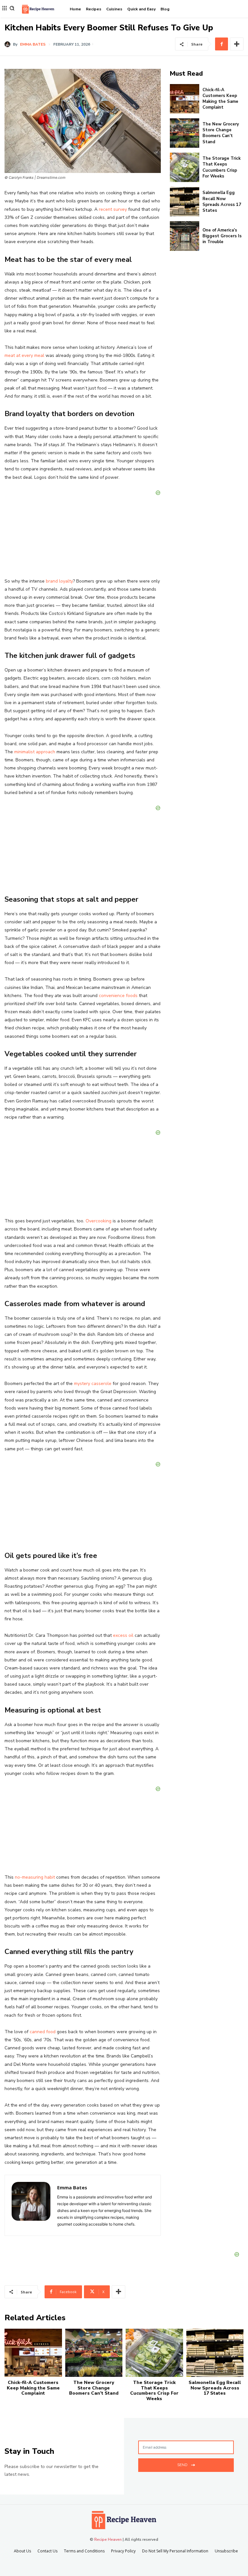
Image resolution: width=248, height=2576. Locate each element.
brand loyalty (59, 581)
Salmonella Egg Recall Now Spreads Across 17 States (222, 202)
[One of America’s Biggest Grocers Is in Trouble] (185, 236)
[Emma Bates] (9, 44)
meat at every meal (24, 355)
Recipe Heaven (108, 2539)
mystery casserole (93, 1384)
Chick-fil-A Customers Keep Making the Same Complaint (220, 99)
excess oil (123, 1635)
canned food (43, 2032)
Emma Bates (33, 44)
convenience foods (118, 996)
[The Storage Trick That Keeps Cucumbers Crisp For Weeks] (185, 167)
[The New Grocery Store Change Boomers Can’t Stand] (185, 133)
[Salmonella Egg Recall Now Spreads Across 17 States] (185, 202)
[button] (12, 8)
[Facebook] (222, 44)
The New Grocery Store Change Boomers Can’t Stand (221, 133)
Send (182, 2465)
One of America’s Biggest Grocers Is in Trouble (222, 236)
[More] (237, 44)
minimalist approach (35, 752)
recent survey (113, 209)
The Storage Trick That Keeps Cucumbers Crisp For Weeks (222, 167)
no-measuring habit (35, 1877)
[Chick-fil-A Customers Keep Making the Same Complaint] (185, 99)
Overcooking (98, 1221)
